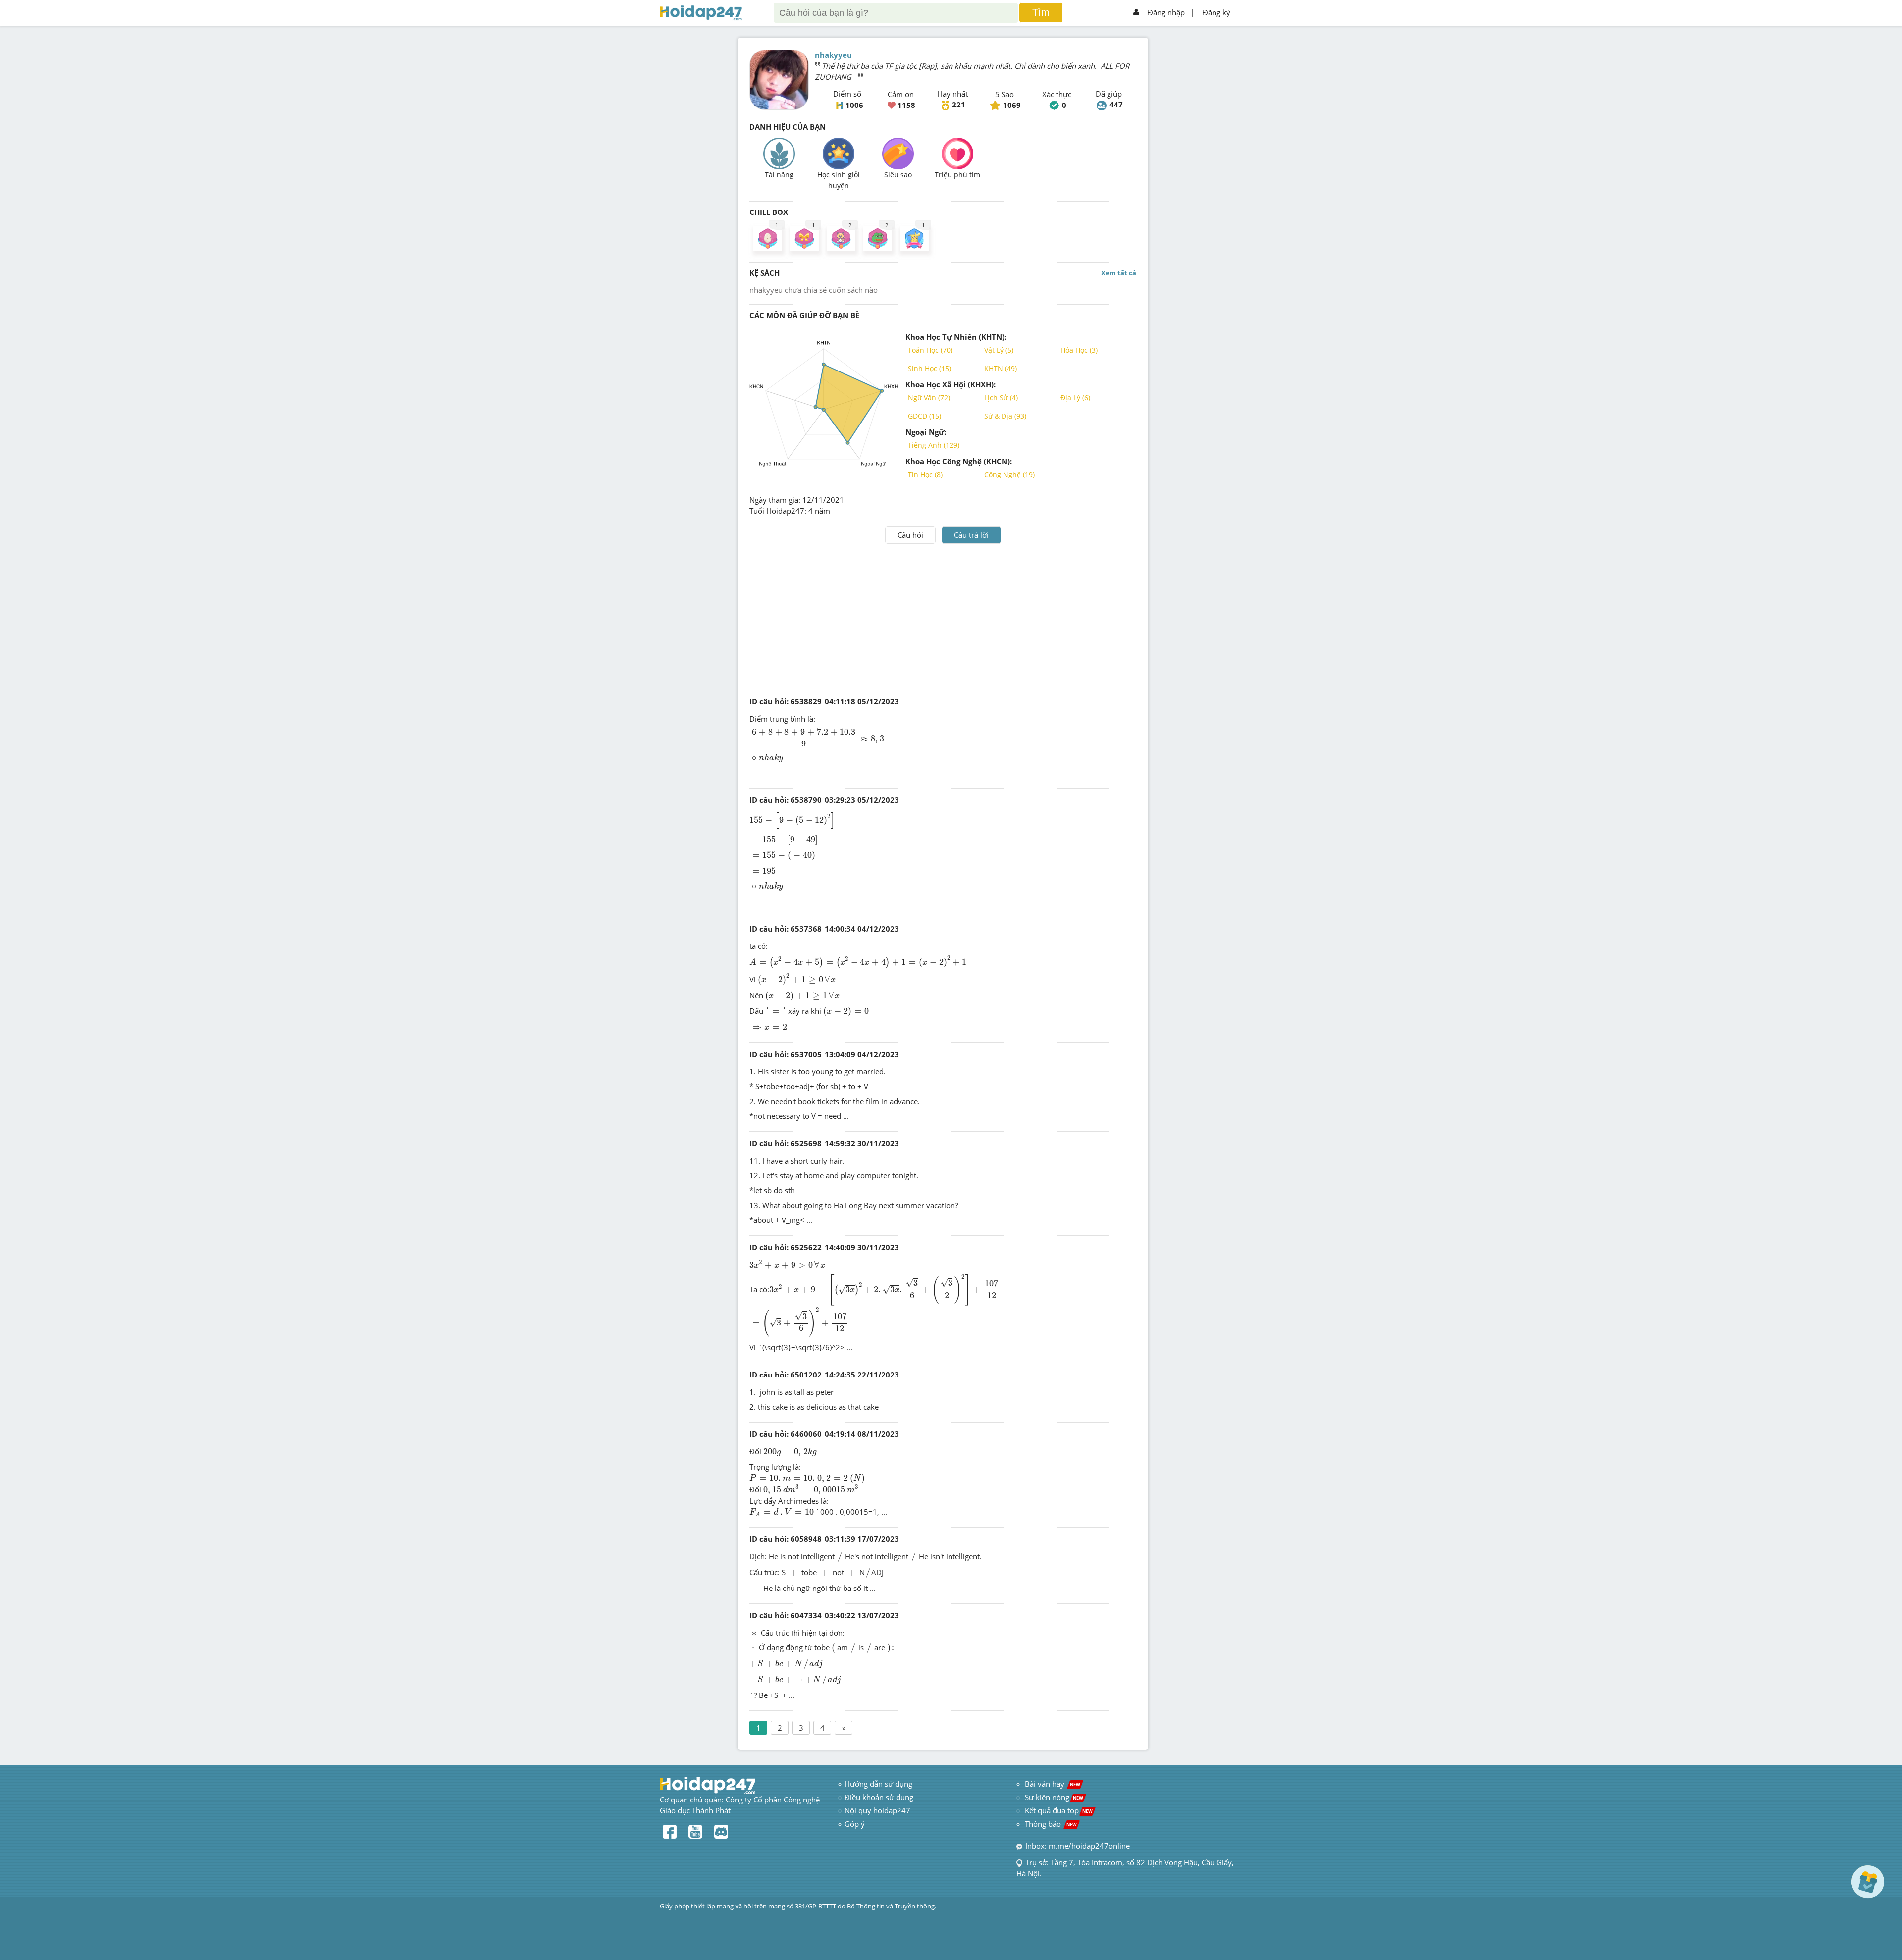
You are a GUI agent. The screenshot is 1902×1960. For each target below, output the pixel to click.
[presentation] (817, 738)
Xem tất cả (1119, 273)
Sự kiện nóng (1054, 1797)
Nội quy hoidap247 (877, 1810)
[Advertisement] (943, 618)
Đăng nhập (1166, 12)
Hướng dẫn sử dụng (878, 1784)
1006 (854, 105)
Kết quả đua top (1059, 1810)
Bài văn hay (1052, 1784)
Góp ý (855, 1824)
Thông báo (1051, 1824)
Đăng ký (1216, 12)
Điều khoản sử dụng (879, 1797)
